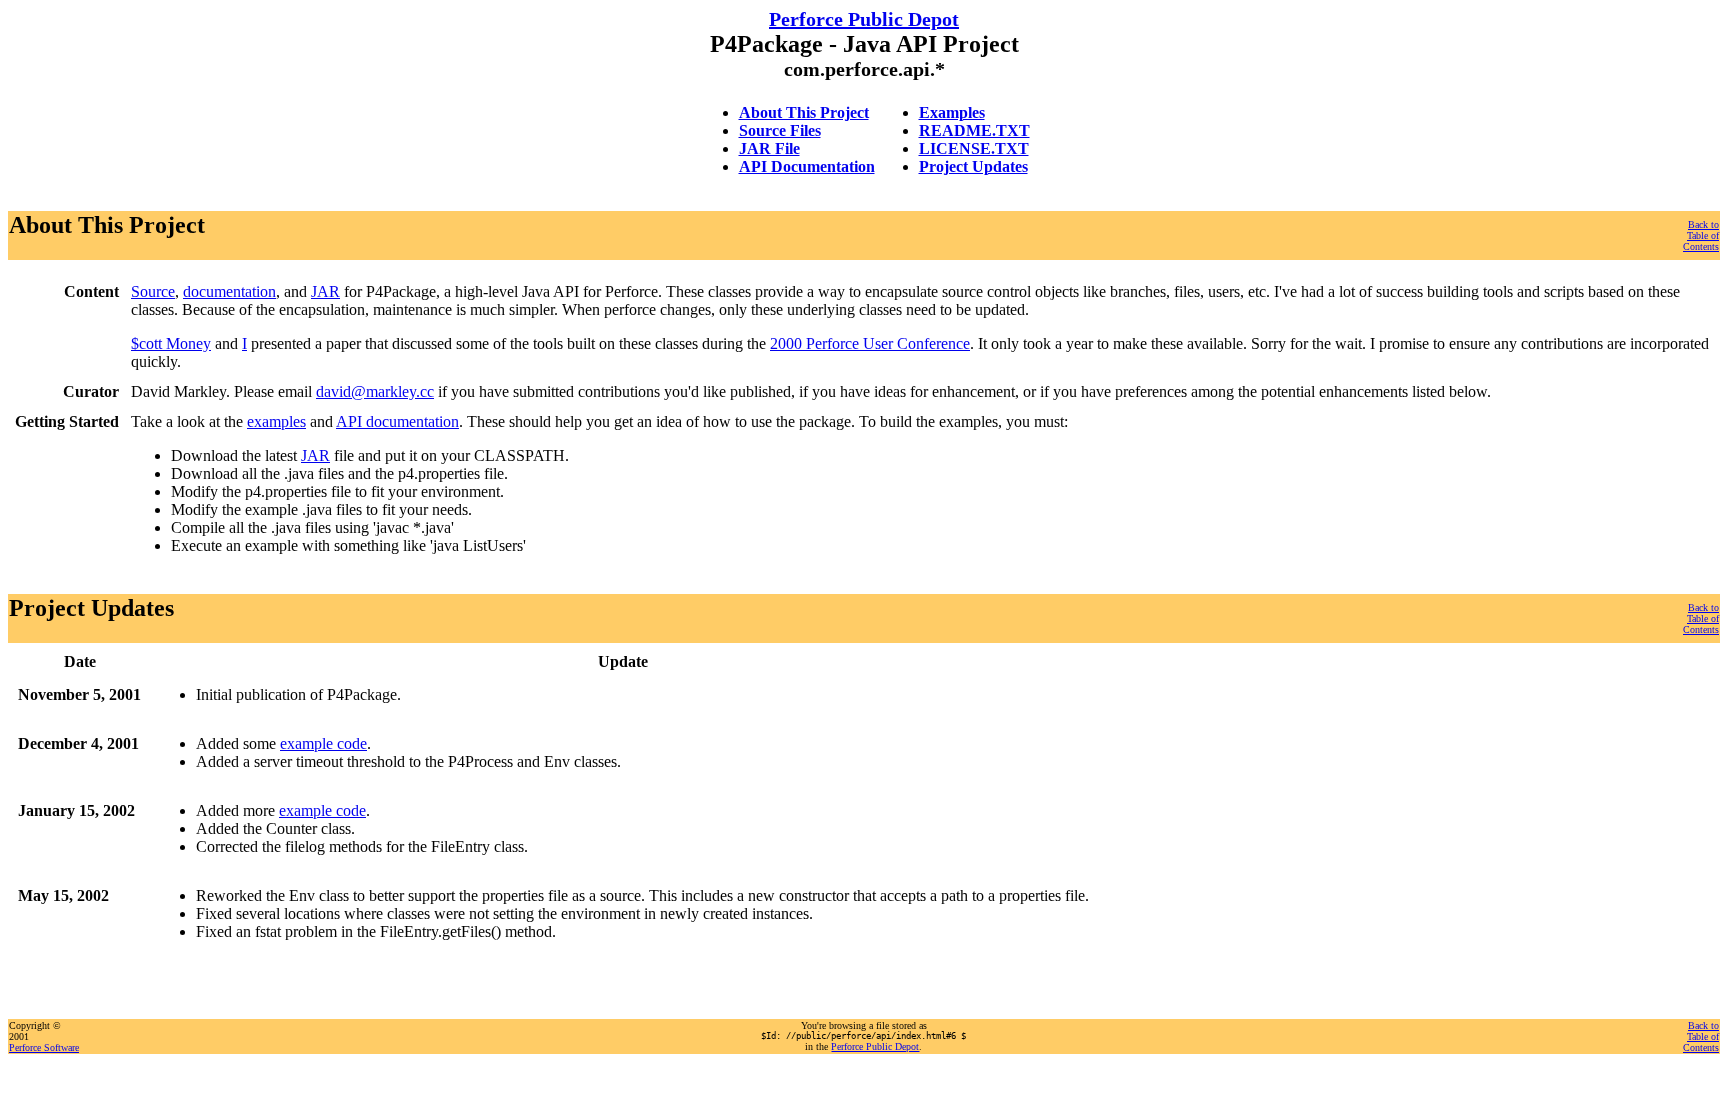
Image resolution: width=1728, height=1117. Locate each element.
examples (276, 421)
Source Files (780, 130)
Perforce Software (44, 1047)
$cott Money (171, 343)
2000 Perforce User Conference (870, 343)
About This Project (804, 112)
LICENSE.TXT (974, 148)
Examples (952, 112)
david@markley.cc (375, 391)
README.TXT (974, 130)
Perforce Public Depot (864, 19)
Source (153, 291)
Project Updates (973, 166)
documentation (229, 291)
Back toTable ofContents (1701, 235)
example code (323, 743)
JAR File (769, 148)
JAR (325, 291)
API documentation (397, 421)
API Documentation (807, 166)
